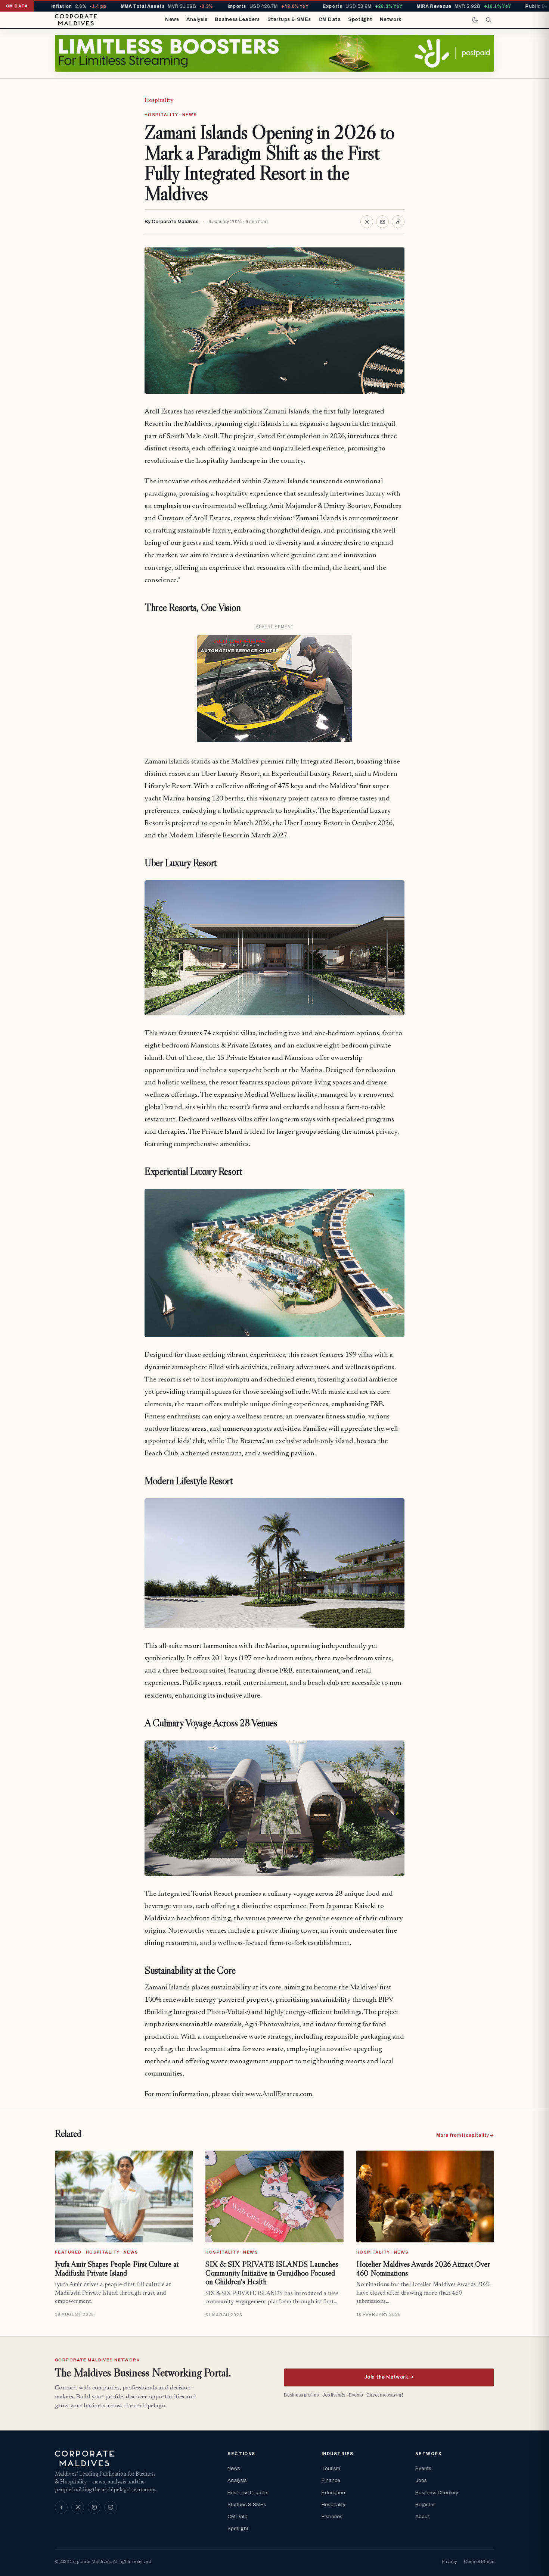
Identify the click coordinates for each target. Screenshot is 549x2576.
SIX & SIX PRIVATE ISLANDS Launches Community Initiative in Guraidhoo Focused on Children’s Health (272, 2273)
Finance (331, 2480)
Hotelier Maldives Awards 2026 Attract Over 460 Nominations (423, 2269)
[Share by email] (382, 222)
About (422, 2516)
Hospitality (159, 100)
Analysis (197, 19)
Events (423, 2468)
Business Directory (437, 2493)
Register (425, 2505)
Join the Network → (389, 2377)
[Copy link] (398, 222)
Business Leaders (237, 19)
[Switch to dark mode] (475, 20)
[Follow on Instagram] (94, 2507)
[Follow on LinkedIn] (111, 2507)
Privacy (449, 2561)
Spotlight (360, 19)
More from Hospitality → (465, 2135)
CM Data (330, 19)
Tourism (331, 2468)
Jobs (421, 2480)
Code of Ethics (479, 2561)
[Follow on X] (78, 2507)
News (172, 19)
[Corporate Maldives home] (76, 20)
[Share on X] (367, 222)
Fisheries (332, 2516)
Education (333, 2493)
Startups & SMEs (289, 19)
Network (391, 19)
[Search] (488, 20)
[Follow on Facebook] (61, 2507)
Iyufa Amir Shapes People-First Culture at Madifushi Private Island (117, 2269)
